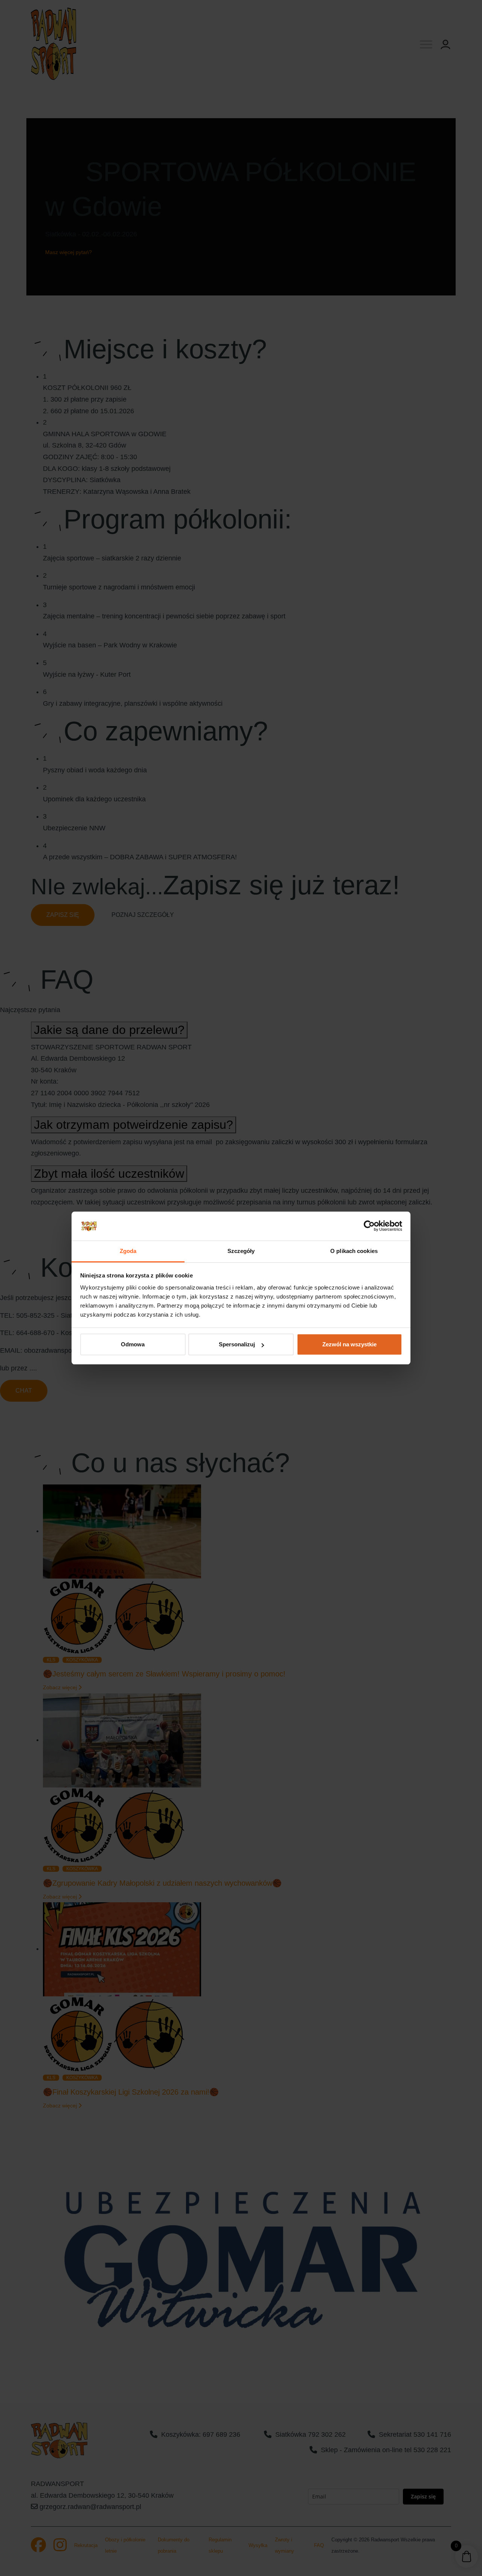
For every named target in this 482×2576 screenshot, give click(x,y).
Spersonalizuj (237, 1344)
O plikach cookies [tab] (354, 1251)
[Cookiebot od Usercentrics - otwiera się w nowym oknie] (369, 1226)
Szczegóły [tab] (241, 1251)
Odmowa (133, 1344)
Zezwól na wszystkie (349, 1344)
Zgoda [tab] (128, 1251)
